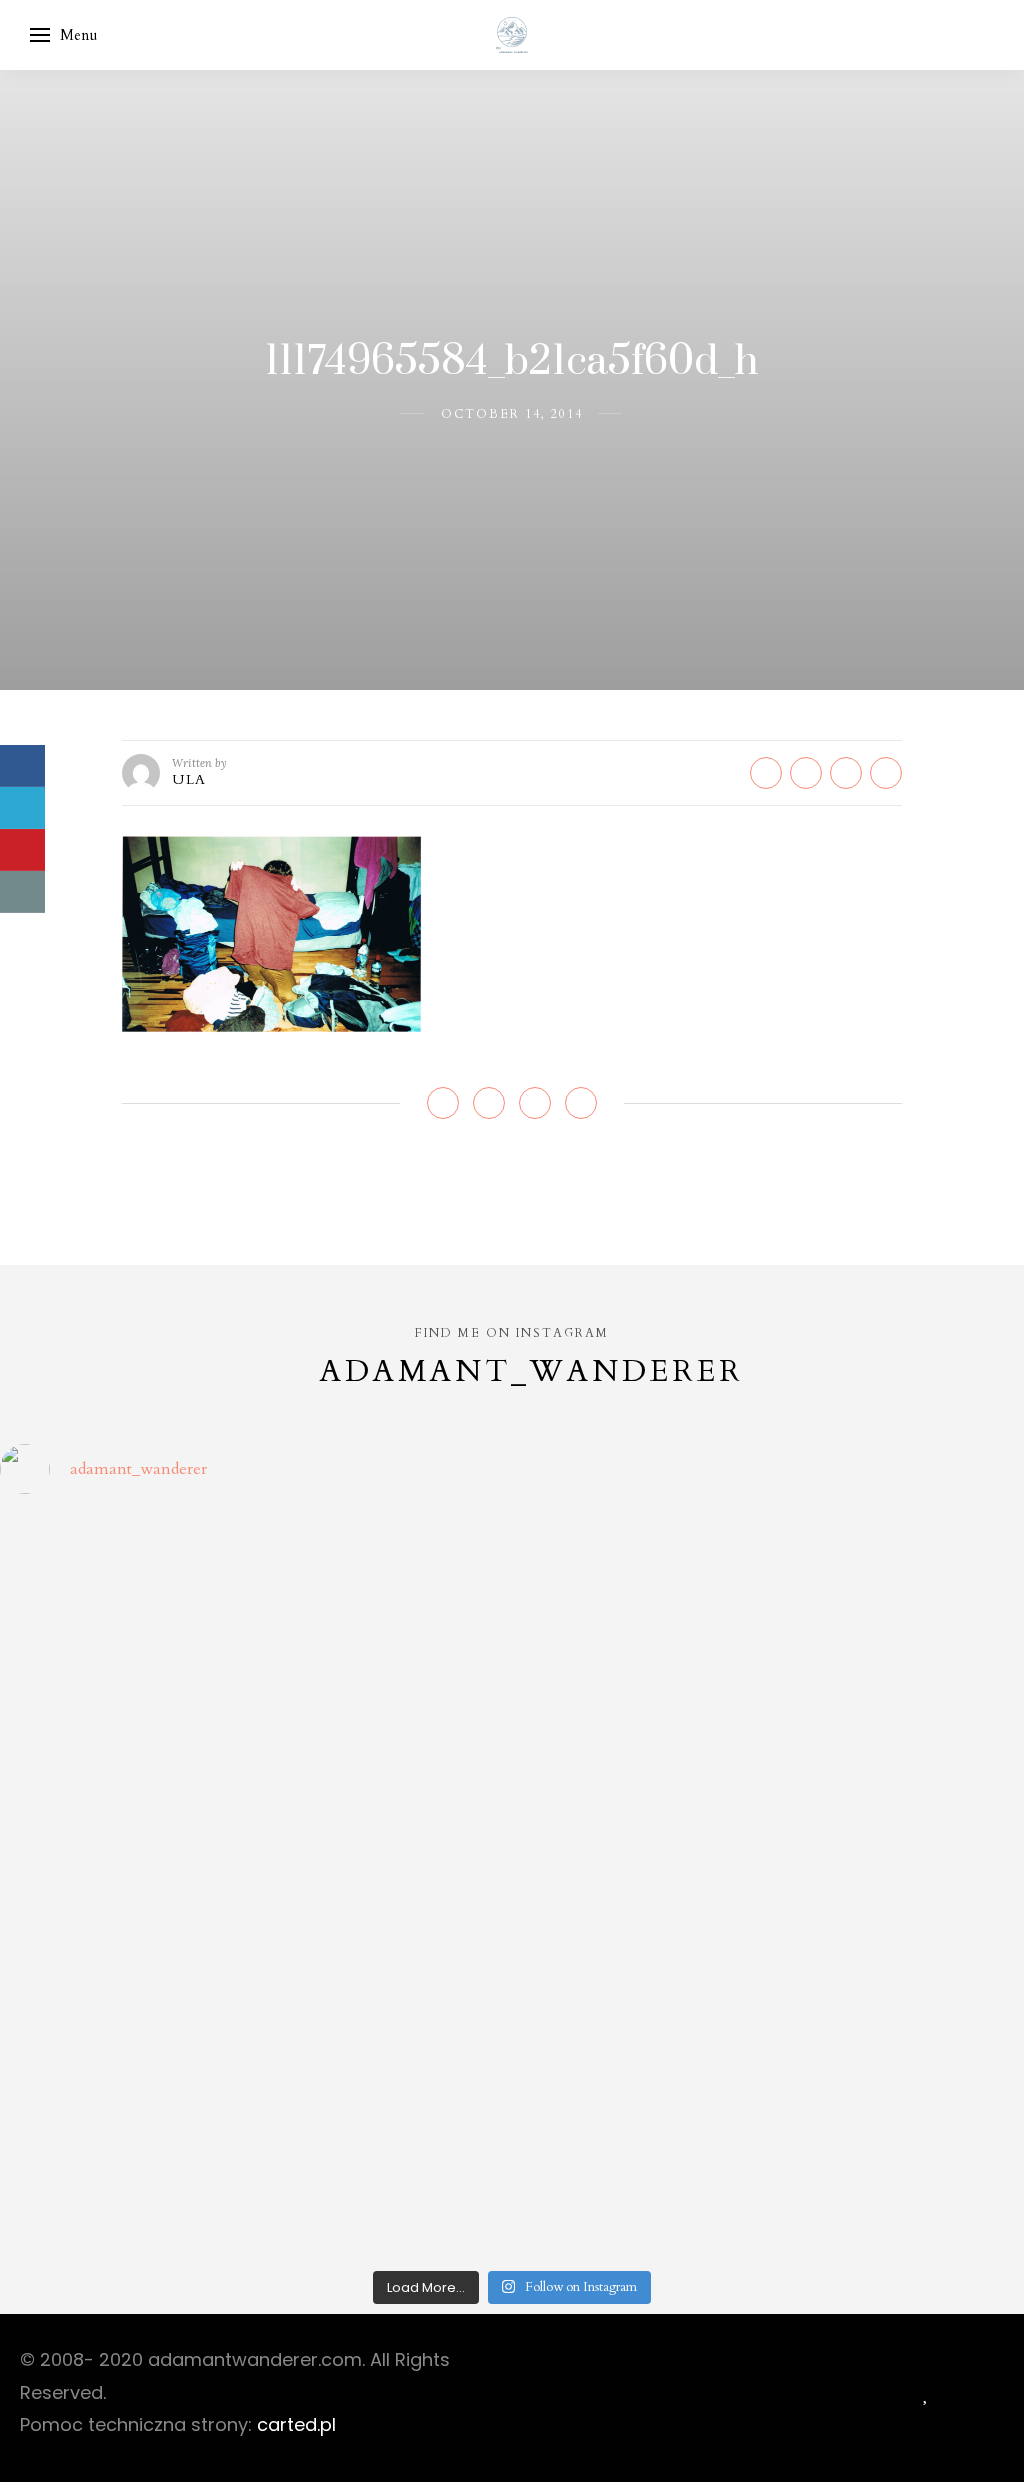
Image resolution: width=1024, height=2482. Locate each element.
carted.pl (296, 2424)
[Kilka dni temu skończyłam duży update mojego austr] (641, 1736)
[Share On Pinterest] (22, 850)
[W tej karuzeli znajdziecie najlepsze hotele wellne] (124, 2184)
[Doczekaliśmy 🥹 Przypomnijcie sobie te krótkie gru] (124, 1736)
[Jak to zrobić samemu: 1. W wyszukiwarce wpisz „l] (383, 1587)
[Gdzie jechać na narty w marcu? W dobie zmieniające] (383, 1886)
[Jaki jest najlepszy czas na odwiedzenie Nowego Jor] (641, 2184)
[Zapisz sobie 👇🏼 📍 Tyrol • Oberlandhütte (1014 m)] (641, 1587)
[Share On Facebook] (22, 766)
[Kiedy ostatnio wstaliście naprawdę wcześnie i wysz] (124, 1886)
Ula (189, 779)
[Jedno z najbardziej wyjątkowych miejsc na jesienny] (383, 2184)
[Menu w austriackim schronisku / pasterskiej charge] (124, 1587)
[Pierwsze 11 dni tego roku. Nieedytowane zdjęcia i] (383, 2035)
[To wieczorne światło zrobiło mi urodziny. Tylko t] (641, 1886)
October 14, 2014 (512, 414)
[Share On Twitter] (22, 808)
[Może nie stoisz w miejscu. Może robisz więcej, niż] (124, 2035)
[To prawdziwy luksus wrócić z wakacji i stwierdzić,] (383, 1736)
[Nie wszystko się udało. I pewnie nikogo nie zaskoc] (641, 2035)
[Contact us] (22, 892)
